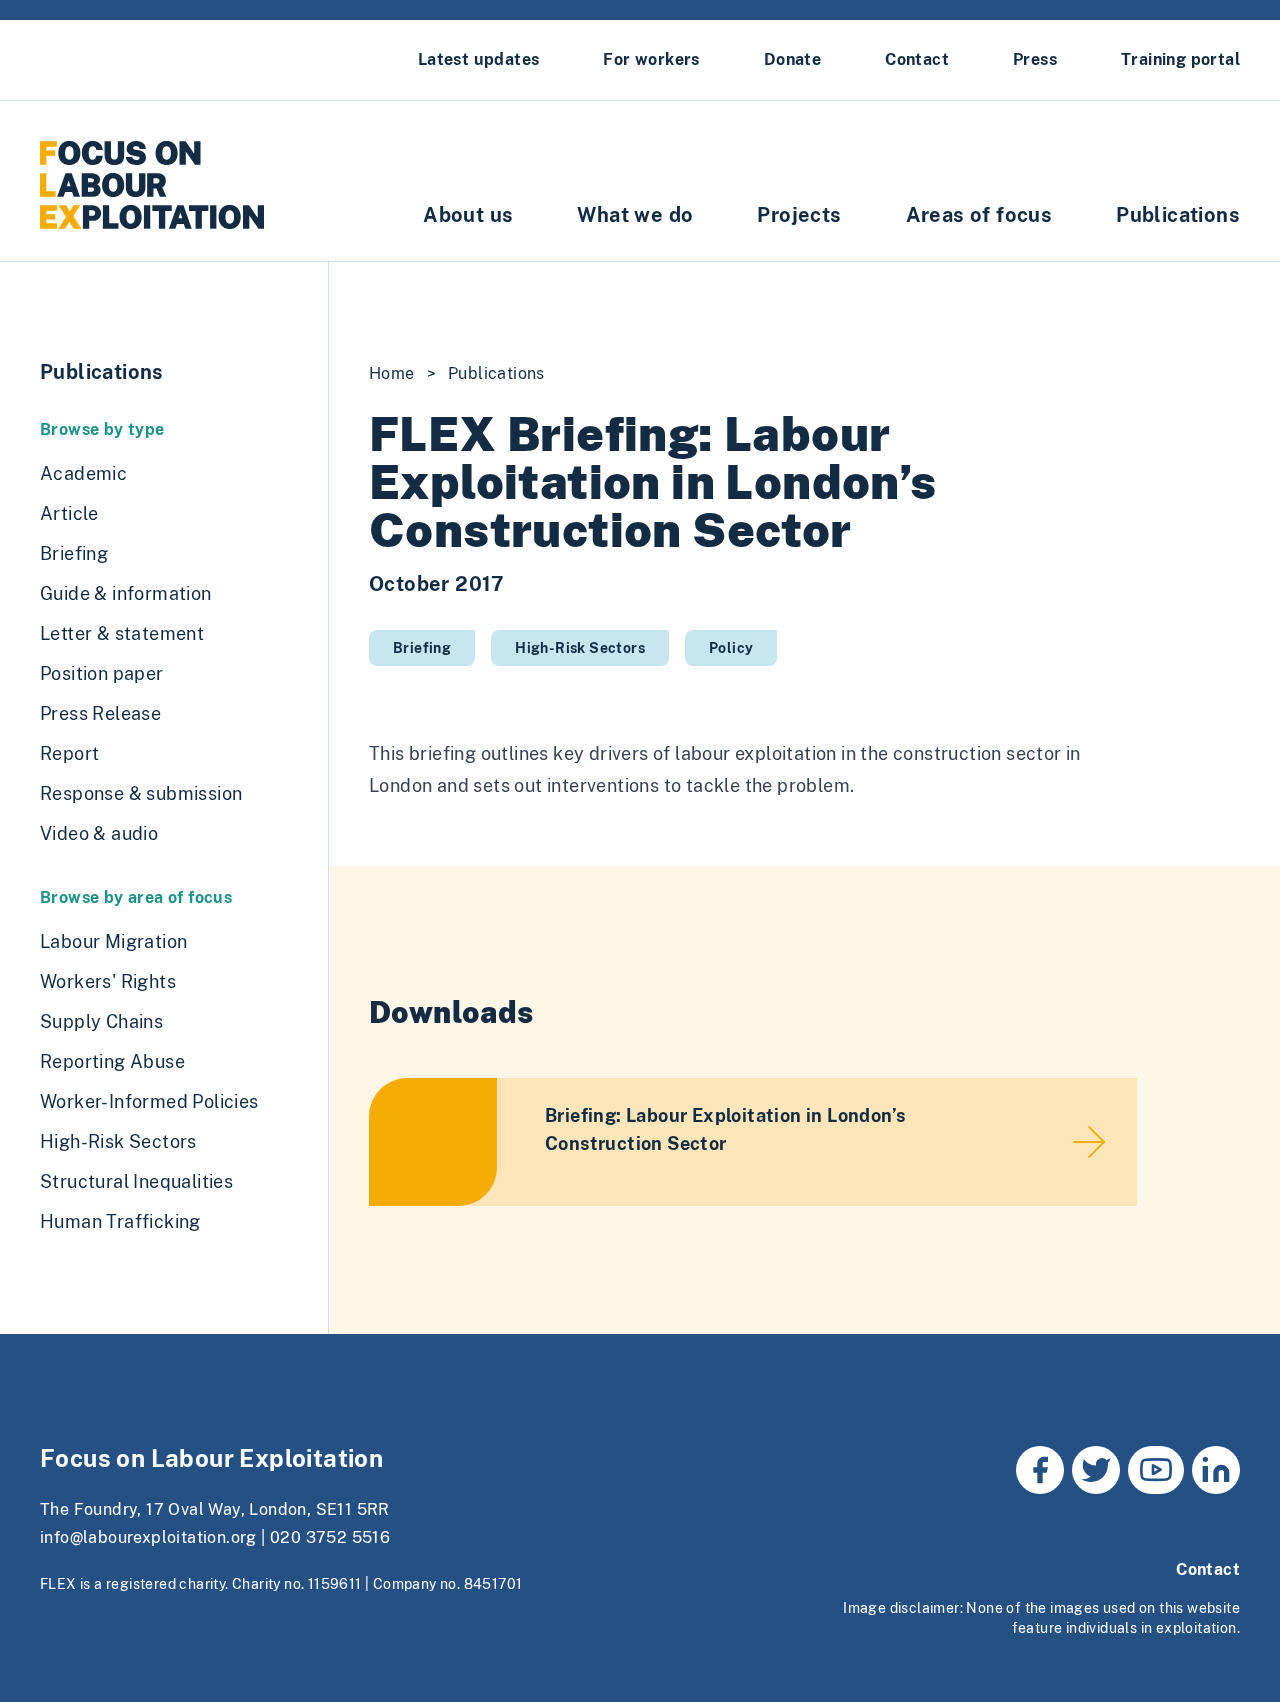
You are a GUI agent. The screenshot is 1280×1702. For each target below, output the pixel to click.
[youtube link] (1156, 1470)
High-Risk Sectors (580, 648)
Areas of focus (979, 215)
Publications (1178, 215)
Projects (799, 215)
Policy (731, 648)
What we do (635, 215)
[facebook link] (1040, 1470)
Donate (792, 59)
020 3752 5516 (330, 1537)
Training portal (1180, 59)
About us (468, 215)
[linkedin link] (1216, 1470)
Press (1035, 59)
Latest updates (479, 59)
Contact (917, 59)
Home (392, 373)
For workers (651, 59)
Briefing (422, 648)
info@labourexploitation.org (148, 1537)
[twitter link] (1096, 1470)
